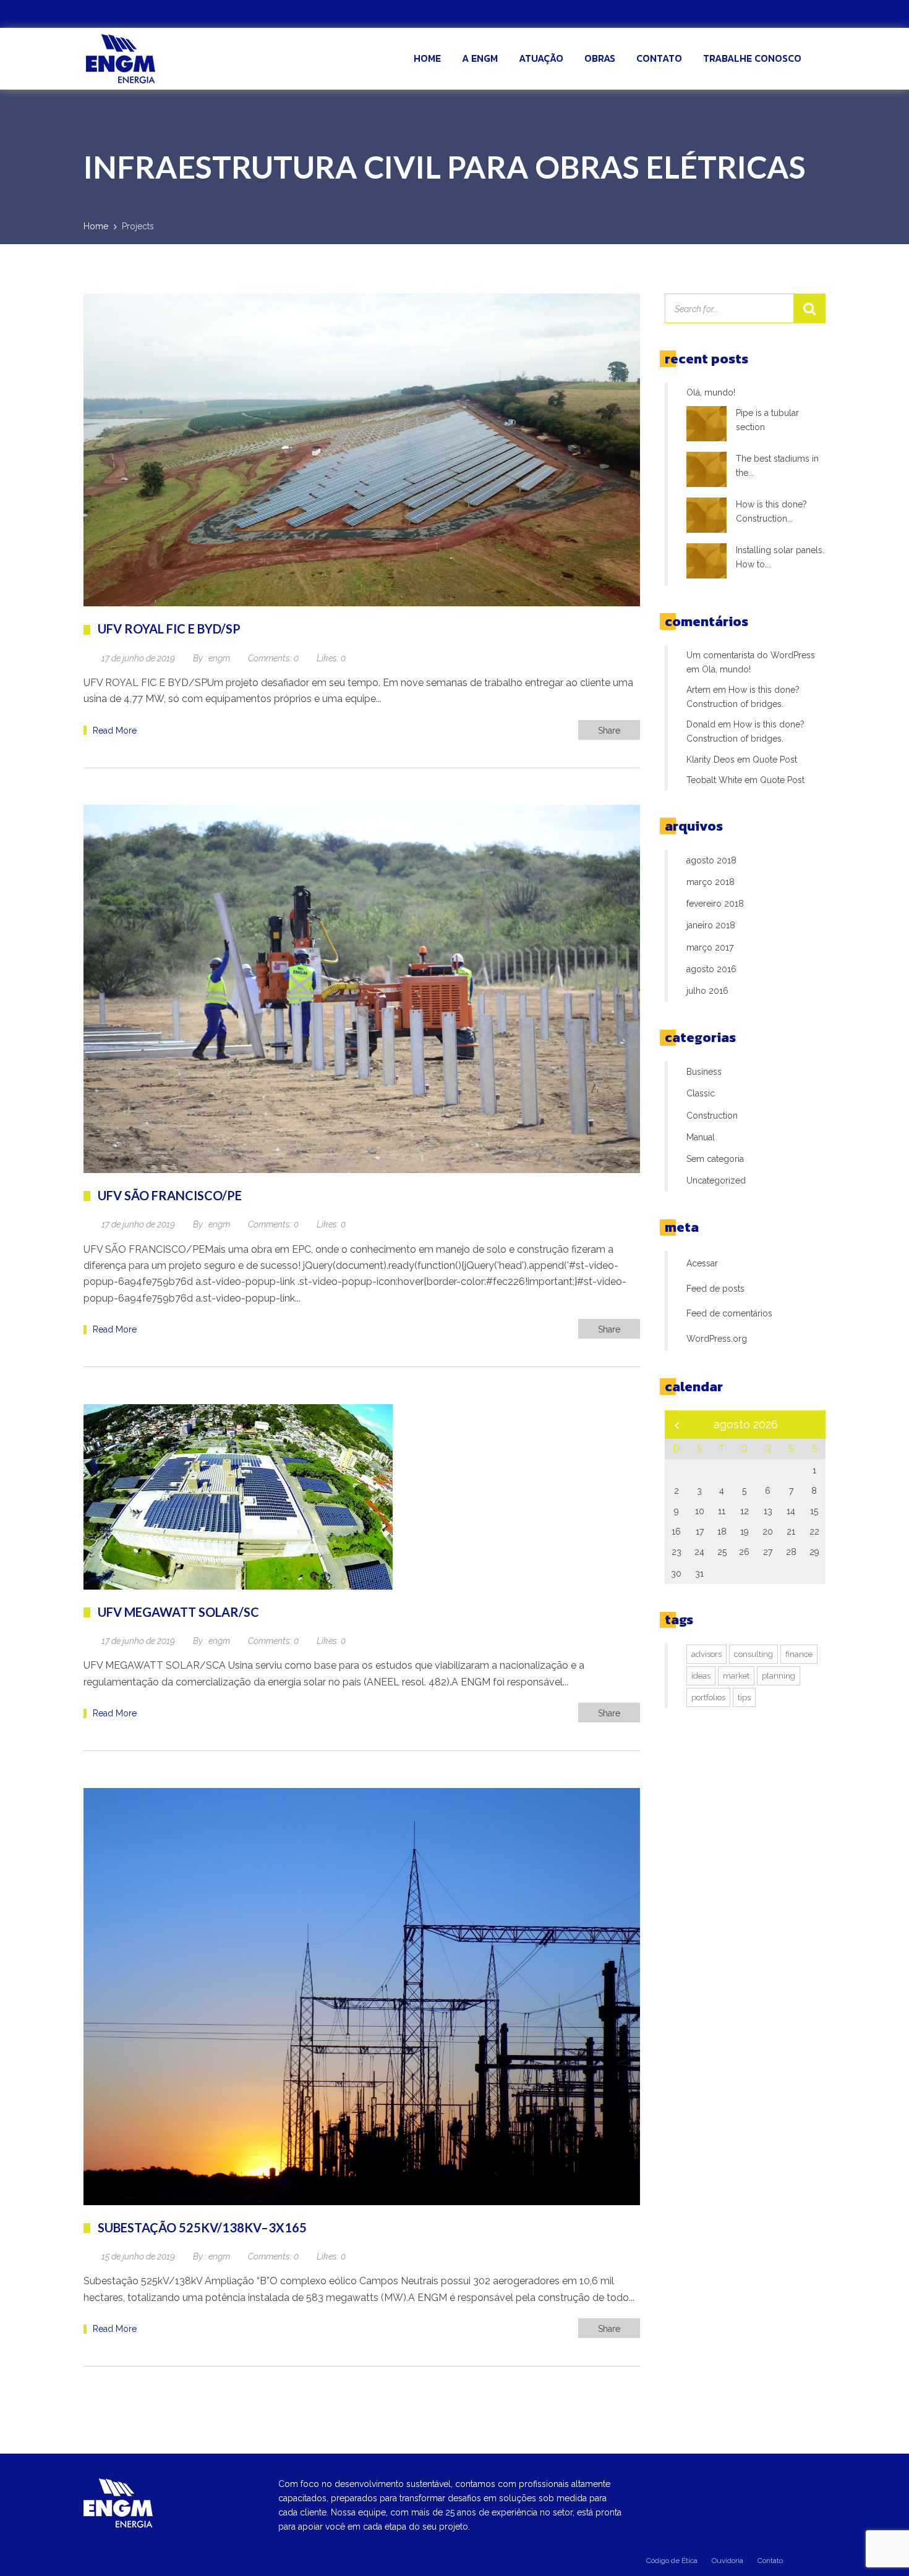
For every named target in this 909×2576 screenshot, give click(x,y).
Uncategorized (716, 1180)
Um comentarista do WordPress (751, 655)
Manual (701, 1137)
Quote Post (775, 760)
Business (704, 1072)
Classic (701, 1093)
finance (799, 1654)
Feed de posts (715, 1289)
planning (779, 1676)
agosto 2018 (711, 860)
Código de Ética (672, 2561)
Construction (712, 1116)
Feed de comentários (729, 1313)
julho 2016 (707, 991)
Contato (659, 58)
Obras (600, 58)
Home (427, 58)
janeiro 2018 (711, 925)
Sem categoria (715, 1159)
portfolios (708, 1697)
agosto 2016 (711, 969)
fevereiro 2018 (715, 904)
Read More (115, 731)
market (736, 1676)
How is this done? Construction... (771, 511)
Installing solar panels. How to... (780, 557)
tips (744, 1697)
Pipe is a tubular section (767, 420)
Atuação (541, 58)
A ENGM (480, 58)
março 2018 (711, 882)
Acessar (702, 1263)
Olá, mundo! (711, 392)
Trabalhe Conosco (752, 58)
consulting (753, 1654)
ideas (701, 1676)
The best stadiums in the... (777, 466)
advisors (706, 1654)
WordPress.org (717, 1339)
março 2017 (710, 947)
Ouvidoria (728, 2561)
